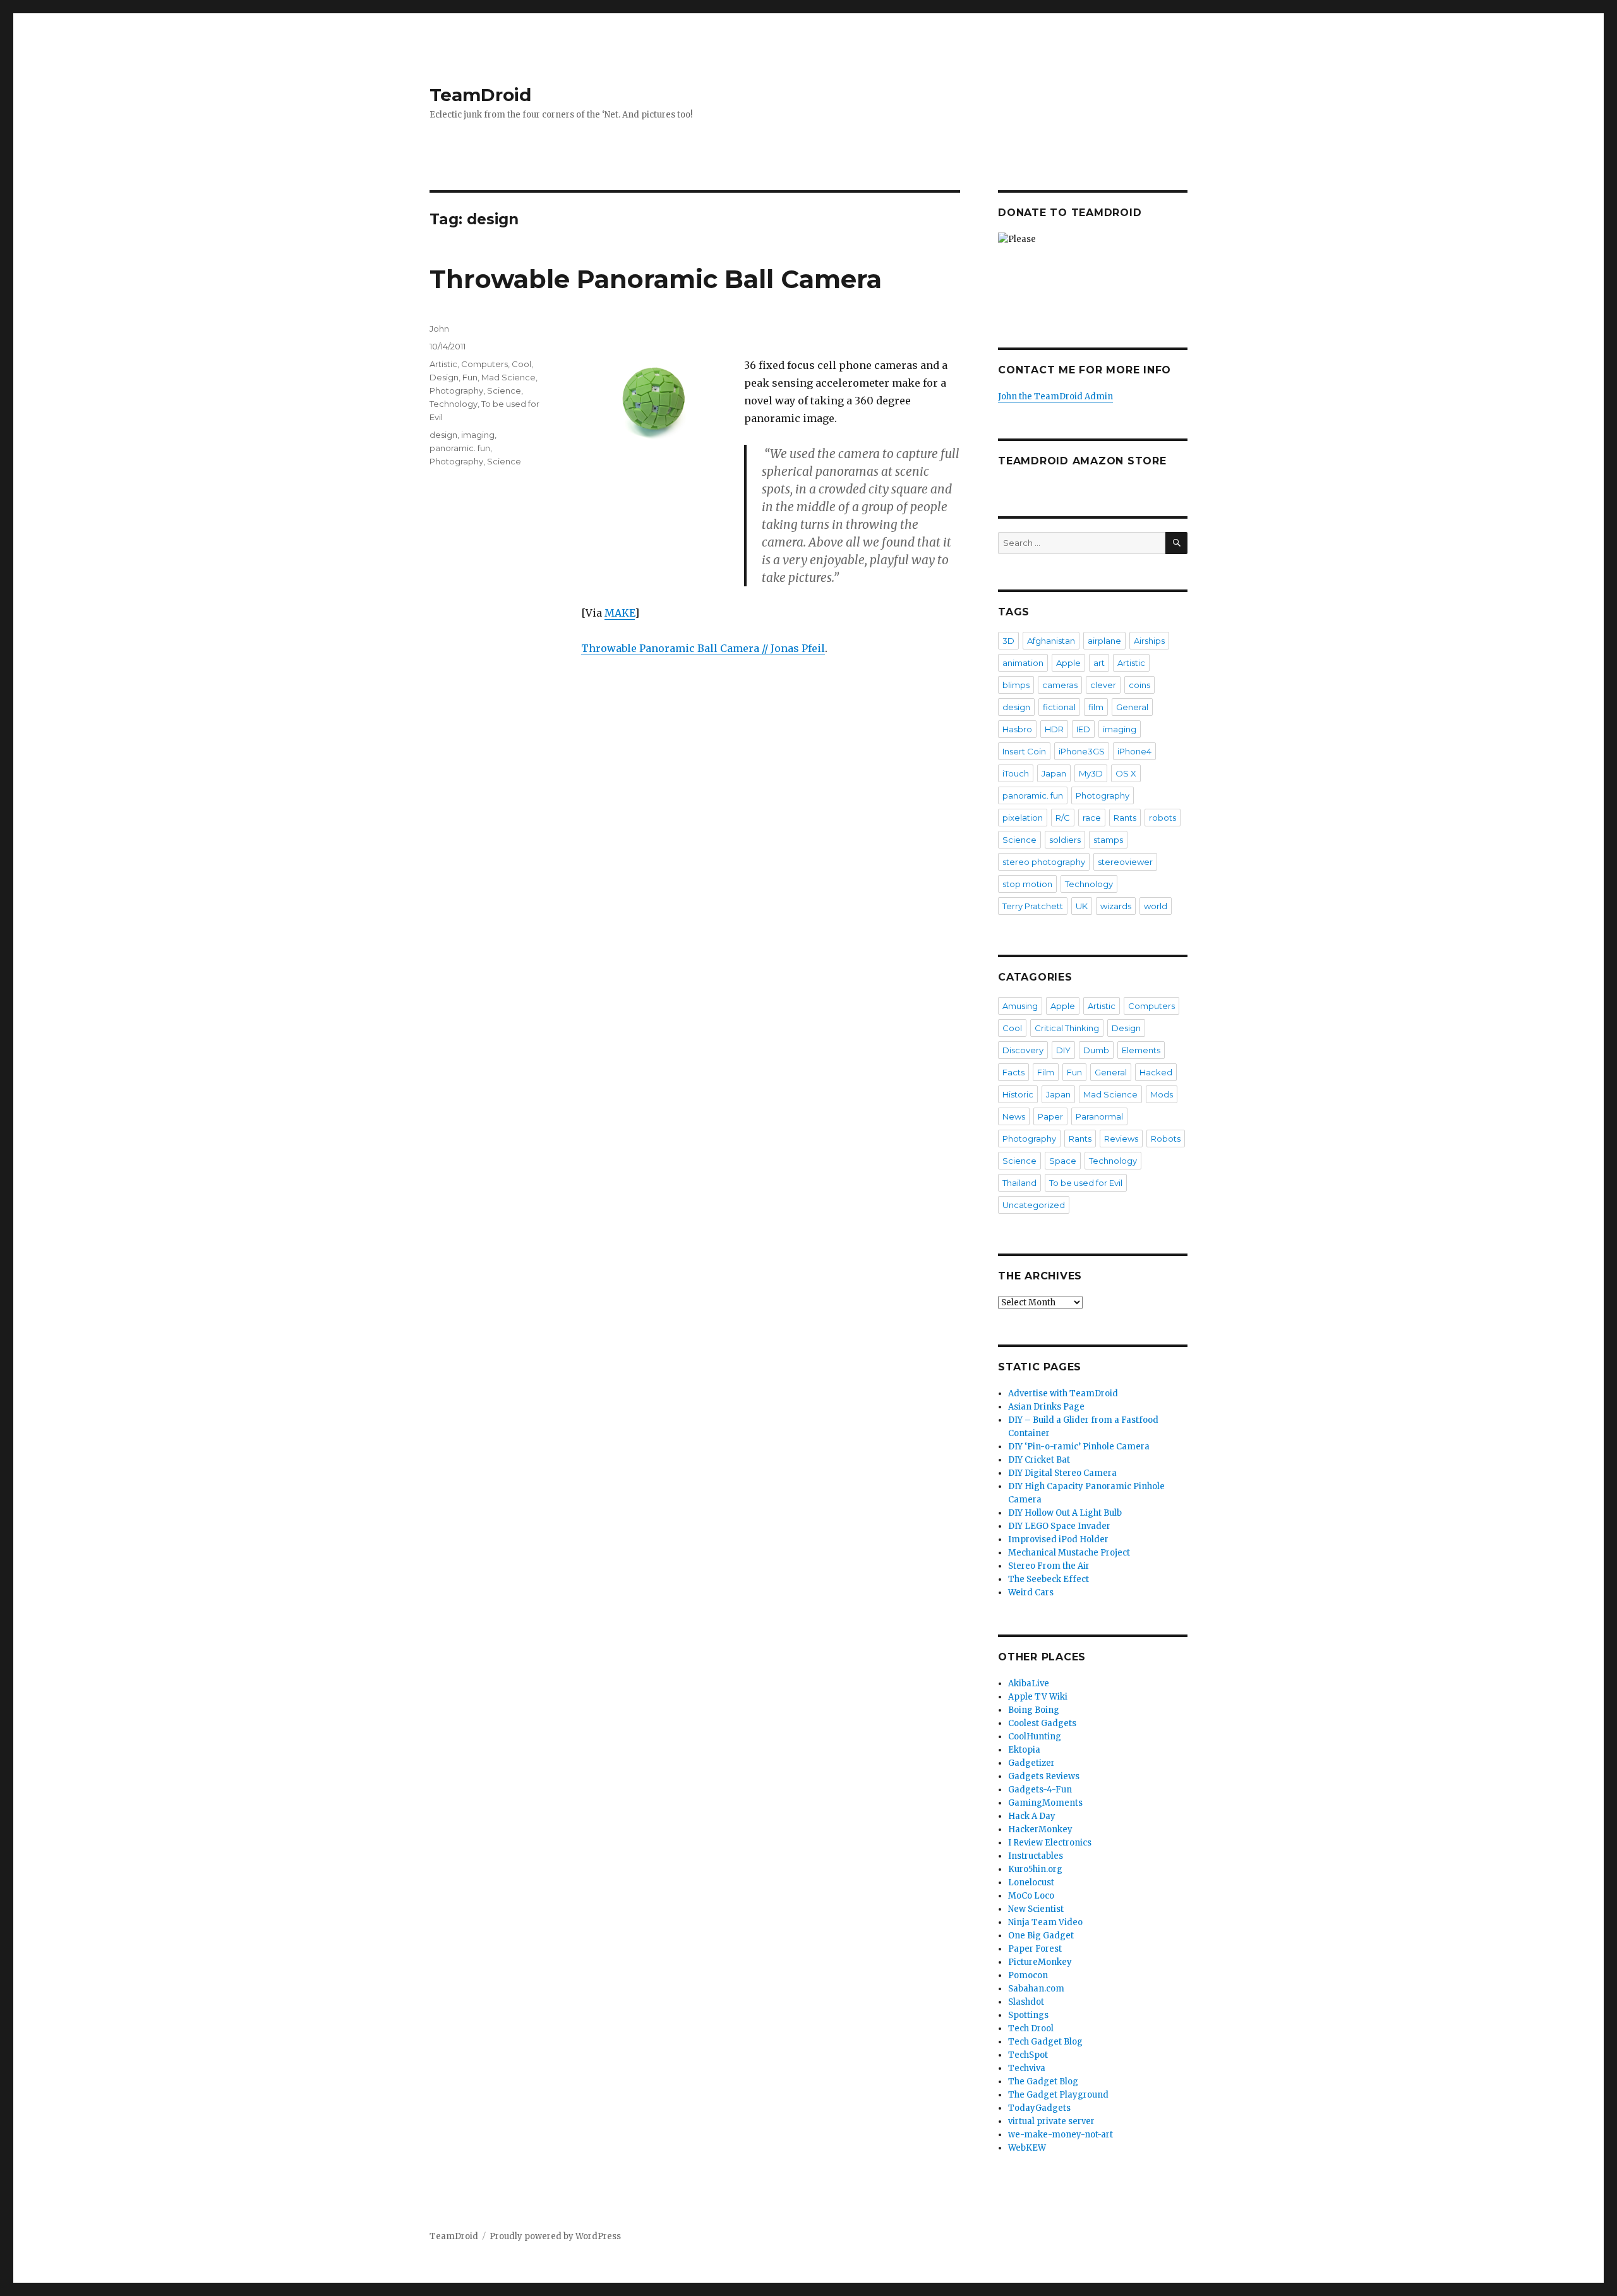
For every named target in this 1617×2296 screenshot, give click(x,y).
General (1132, 707)
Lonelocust (1031, 1882)
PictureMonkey (1040, 1962)
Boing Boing (1034, 1710)
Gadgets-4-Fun (1040, 1790)
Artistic (443, 364)
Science (504, 390)
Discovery (1023, 1050)
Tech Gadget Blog (1045, 2042)
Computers (484, 364)
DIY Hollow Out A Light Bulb (1065, 1513)
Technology (454, 404)
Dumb (1096, 1050)
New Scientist (1036, 1909)
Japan (1054, 773)
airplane (1104, 641)
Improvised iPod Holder (1058, 1539)
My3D (1091, 773)
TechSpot (1028, 2055)
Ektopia (1024, 1750)
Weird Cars (1031, 1592)
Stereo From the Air (1049, 1566)
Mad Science (508, 377)
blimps (1016, 685)
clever (1103, 685)
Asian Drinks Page (1046, 1407)
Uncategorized (1034, 1205)
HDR (1054, 729)
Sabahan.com (1036, 1989)
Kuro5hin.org (1035, 1869)
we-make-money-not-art (1061, 2135)
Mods (1162, 1094)
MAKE (620, 613)
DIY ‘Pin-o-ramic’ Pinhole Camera (1079, 1447)
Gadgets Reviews (1044, 1776)
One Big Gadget (1041, 1936)
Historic (1018, 1094)
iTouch (1016, 773)
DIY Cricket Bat (1039, 1460)
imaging (478, 435)
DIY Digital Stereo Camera (1062, 1473)
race (1092, 818)
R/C (1063, 818)
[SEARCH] (1176, 543)
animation (1023, 663)
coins (1139, 685)
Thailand (1019, 1183)
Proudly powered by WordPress (555, 2236)
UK (1082, 906)
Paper (1050, 1116)
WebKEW (1027, 2148)
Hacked (1156, 1072)
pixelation (1023, 818)
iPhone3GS (1082, 751)
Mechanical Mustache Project (1069, 1553)
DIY (1063, 1050)
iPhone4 (1134, 751)
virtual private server (1051, 2121)
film (1096, 707)
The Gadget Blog (1043, 2082)
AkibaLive (1029, 1683)
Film (1046, 1072)
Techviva (1027, 2068)
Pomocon (1028, 1975)
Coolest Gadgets (1042, 1723)
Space (1063, 1161)
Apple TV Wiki (1038, 1697)
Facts (1013, 1072)
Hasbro (1017, 729)
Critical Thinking (1067, 1028)
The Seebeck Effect (1049, 1579)
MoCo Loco (1031, 1896)
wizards (1116, 906)
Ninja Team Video (1045, 1922)
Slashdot (1026, 2002)
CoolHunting (1035, 1737)
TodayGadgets (1039, 2108)
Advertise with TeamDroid (1063, 1393)
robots (1163, 818)
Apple (1068, 663)
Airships (1149, 641)
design (443, 435)
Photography (456, 390)
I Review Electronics (1050, 1843)
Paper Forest (1035, 1949)
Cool (521, 364)
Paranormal (1099, 1116)
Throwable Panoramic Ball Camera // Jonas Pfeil (703, 648)
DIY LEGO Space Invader (1059, 1526)
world (1156, 906)
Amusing (1020, 1006)
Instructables (1036, 1856)
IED (1083, 729)
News (1014, 1116)
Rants (1125, 818)
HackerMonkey (1040, 1829)
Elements (1141, 1050)
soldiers (1065, 840)
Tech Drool (1031, 2028)
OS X (1126, 773)
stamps (1108, 840)
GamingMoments (1045, 1803)
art (1099, 663)
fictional (1059, 707)
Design (444, 377)
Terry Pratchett (1033, 906)
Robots (1166, 1139)
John (439, 329)
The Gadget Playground (1058, 2095)
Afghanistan (1051, 641)
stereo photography (1044, 862)
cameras (1060, 685)
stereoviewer (1125, 862)
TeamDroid (480, 95)
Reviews (1121, 1139)
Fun (470, 377)
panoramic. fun (460, 448)
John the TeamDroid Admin (1055, 396)
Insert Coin (1024, 751)
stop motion (1027, 884)
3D (1008, 641)
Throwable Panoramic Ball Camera (656, 279)
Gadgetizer (1031, 1763)
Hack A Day (1032, 1816)
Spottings (1028, 2015)
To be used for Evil (1086, 1183)
